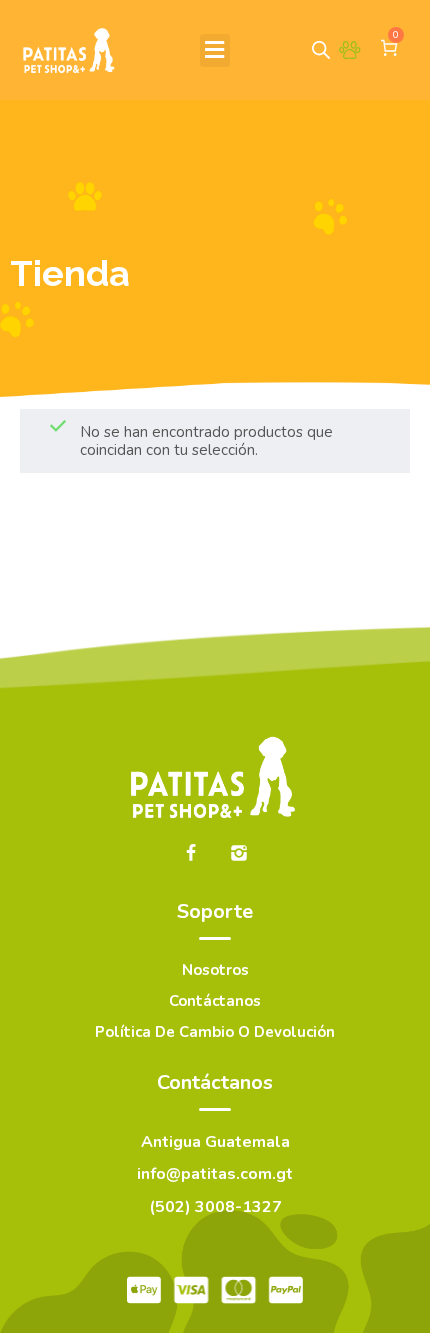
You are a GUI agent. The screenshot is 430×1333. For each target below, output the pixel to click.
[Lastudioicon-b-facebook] (191, 853)
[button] (215, 50)
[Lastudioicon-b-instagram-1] (239, 853)
